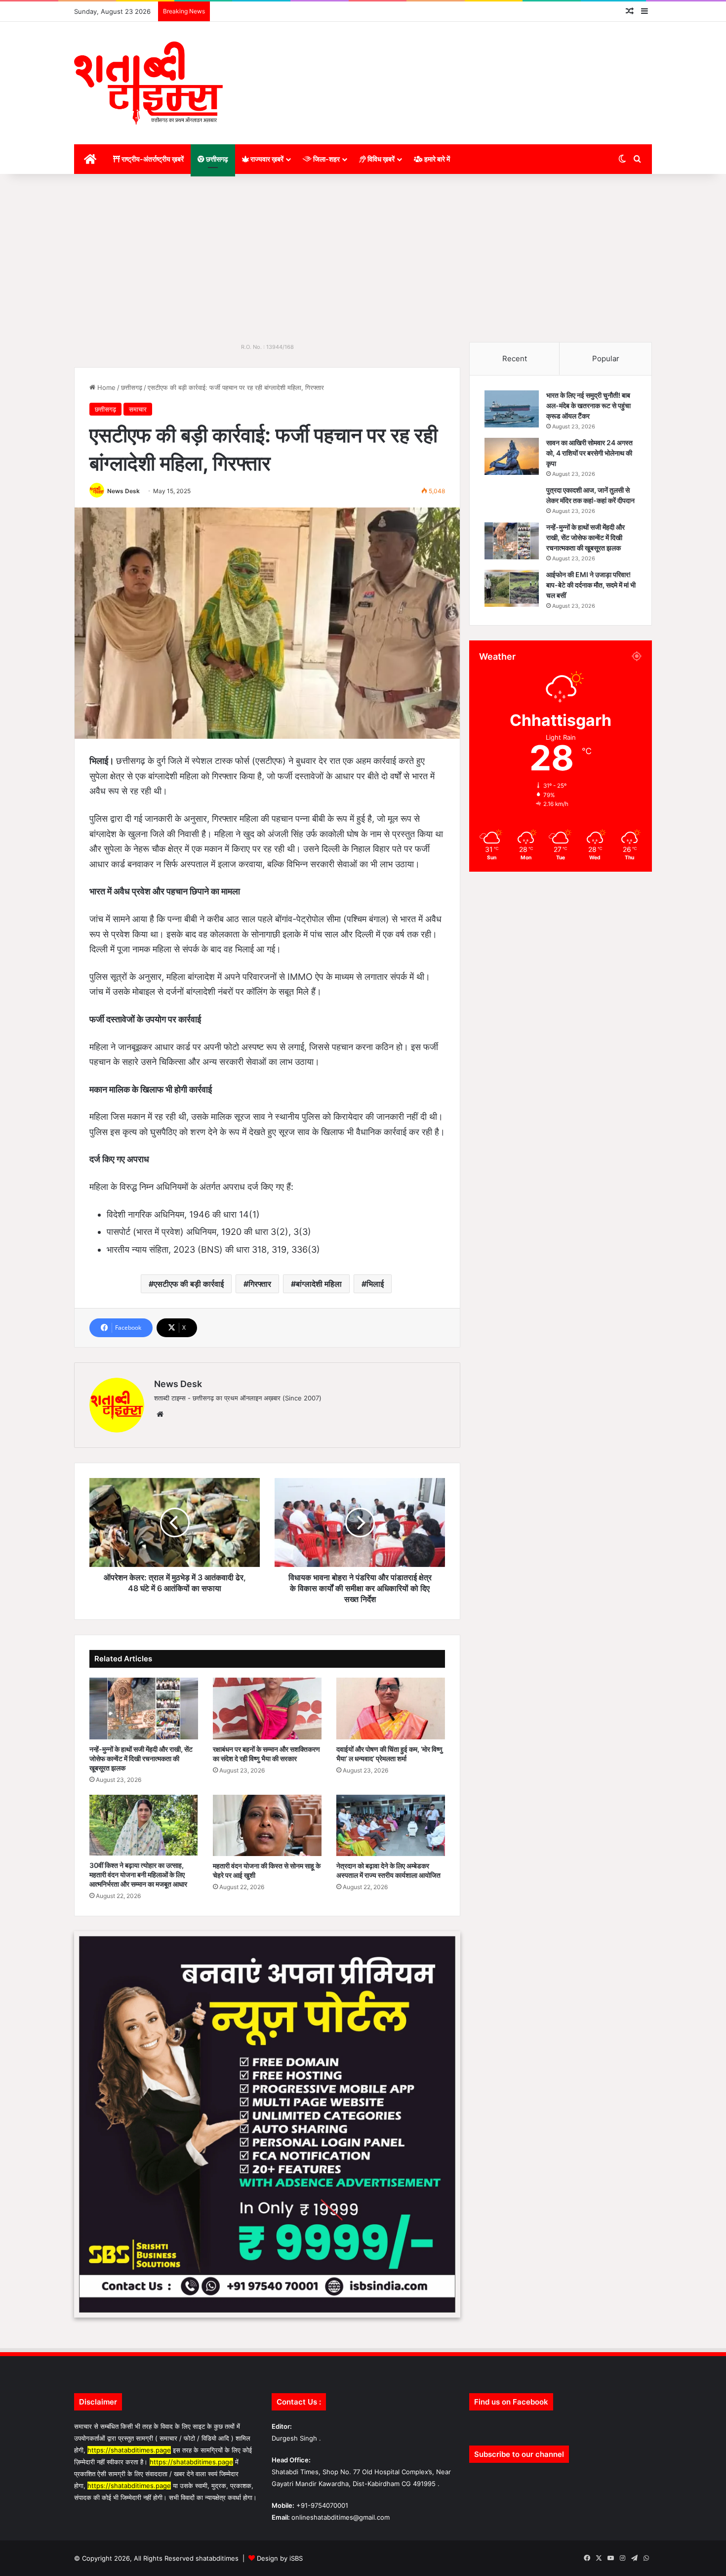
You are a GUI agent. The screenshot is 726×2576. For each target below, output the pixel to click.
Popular (606, 359)
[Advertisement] (363, 258)
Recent (515, 359)
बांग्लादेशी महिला (319, 1284)
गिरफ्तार (260, 1284)
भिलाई (375, 1284)
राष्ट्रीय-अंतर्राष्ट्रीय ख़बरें (152, 159)
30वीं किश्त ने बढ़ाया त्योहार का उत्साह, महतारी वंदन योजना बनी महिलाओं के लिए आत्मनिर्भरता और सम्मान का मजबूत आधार (138, 1875)
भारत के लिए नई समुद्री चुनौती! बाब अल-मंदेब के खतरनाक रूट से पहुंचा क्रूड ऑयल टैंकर (588, 405)
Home (105, 387)
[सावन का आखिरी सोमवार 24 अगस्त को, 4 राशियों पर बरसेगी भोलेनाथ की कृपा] (512, 456)
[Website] (160, 1414)
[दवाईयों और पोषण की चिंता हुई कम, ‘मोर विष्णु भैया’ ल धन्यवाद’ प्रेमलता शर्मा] (391, 1708)
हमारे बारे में (436, 159)
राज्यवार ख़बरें (266, 159)
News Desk (123, 491)
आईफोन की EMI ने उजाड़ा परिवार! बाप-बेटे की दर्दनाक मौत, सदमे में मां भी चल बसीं (591, 585)
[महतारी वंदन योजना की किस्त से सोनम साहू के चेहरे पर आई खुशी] (267, 1825)
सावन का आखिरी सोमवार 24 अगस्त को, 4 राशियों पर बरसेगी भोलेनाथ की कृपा (589, 453)
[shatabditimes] (148, 83)
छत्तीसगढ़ (216, 159)
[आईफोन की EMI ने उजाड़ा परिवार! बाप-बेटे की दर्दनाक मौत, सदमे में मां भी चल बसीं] (512, 588)
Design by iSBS (280, 2558)
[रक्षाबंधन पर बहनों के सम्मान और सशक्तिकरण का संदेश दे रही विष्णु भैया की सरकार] (267, 1708)
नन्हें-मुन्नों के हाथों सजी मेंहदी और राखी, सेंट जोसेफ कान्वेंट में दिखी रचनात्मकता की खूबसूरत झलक (141, 1758)
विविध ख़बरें (380, 159)
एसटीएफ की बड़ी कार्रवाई (189, 1284)
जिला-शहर (326, 159)
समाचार (138, 409)
